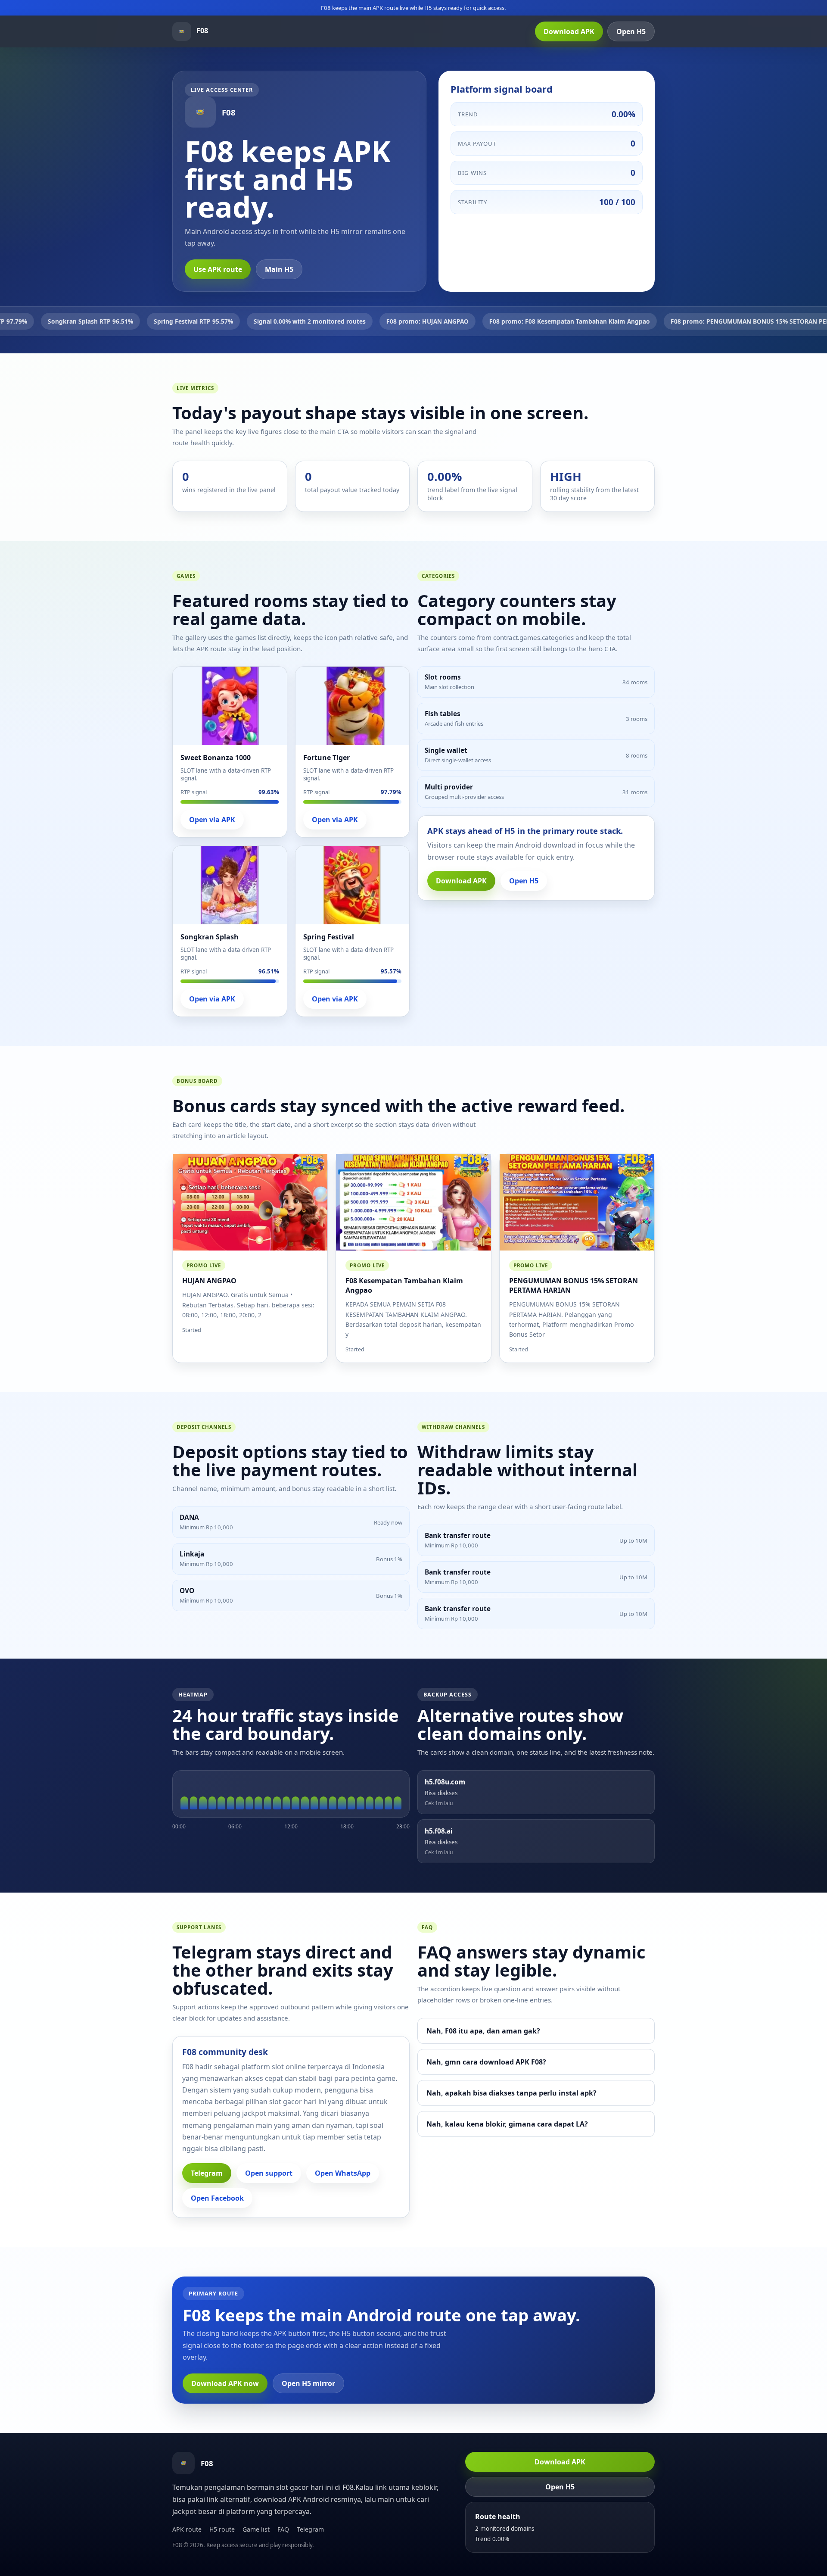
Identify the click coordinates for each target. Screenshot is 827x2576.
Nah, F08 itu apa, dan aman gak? (483, 2031)
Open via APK (212, 820)
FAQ (283, 2529)
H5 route (222, 2529)
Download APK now (225, 2383)
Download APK (569, 31)
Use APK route (218, 269)
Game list (256, 2529)
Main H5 (279, 269)
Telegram (207, 2173)
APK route (187, 2529)
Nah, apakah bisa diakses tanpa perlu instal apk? (511, 2093)
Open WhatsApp (343, 2173)
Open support (269, 2173)
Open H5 (631, 31)
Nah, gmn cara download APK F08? (486, 2062)
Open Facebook (217, 2198)
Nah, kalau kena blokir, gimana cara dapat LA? (507, 2124)
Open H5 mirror (308, 2383)
